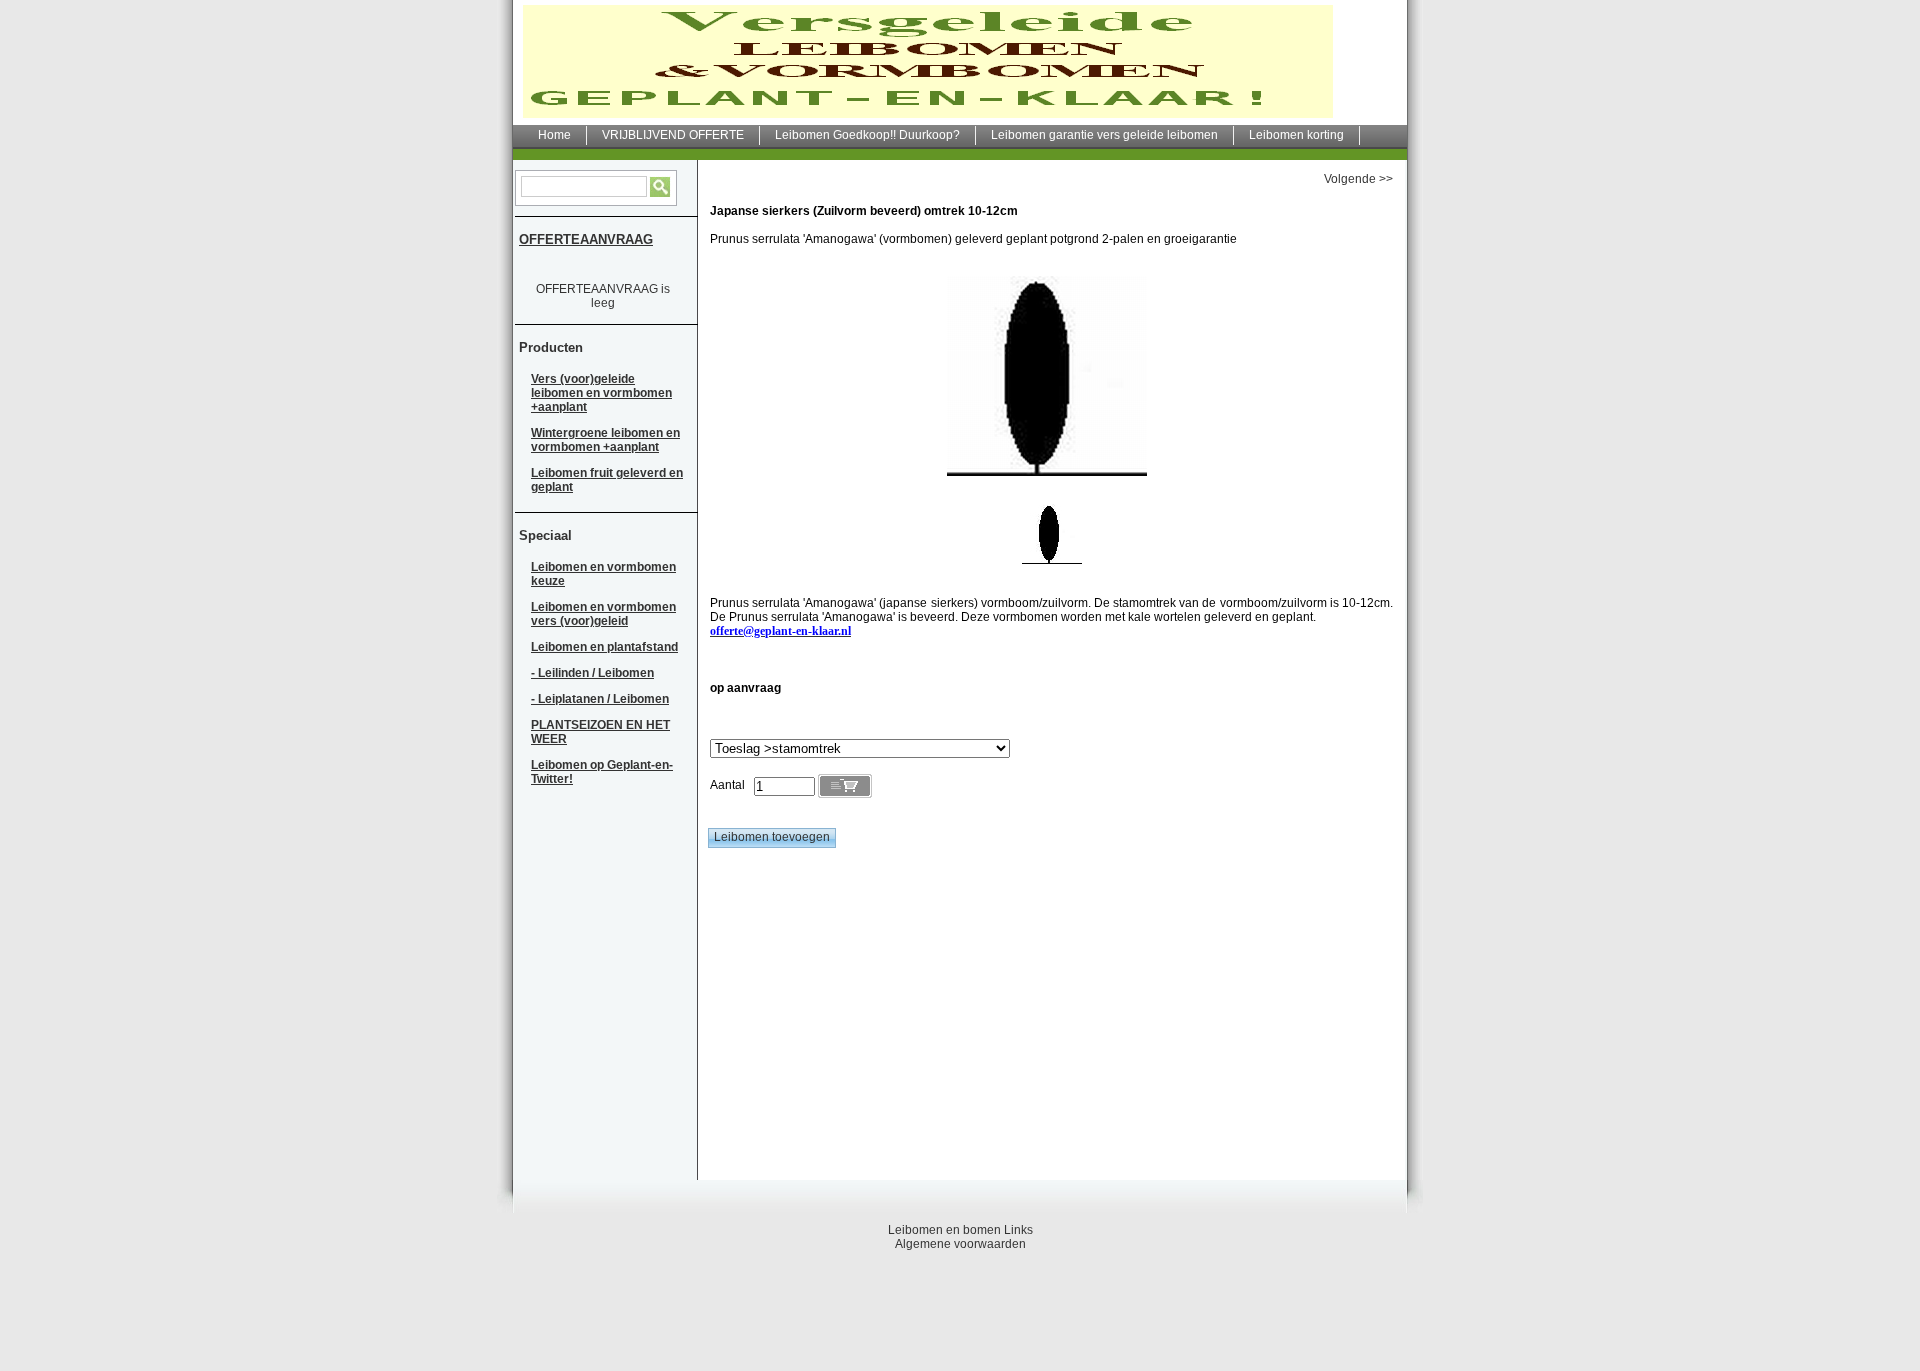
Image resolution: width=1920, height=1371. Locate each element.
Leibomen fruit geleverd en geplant (607, 480)
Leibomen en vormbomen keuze (603, 574)
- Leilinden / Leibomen (592, 673)
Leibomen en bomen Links (960, 1230)
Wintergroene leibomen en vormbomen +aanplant (605, 440)
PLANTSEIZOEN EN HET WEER (600, 732)
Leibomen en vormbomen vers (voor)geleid (603, 614)
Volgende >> (1358, 179)
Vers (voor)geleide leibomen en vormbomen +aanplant (601, 393)
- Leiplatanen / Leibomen (600, 699)
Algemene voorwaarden (960, 1244)
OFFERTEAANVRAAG (586, 239)
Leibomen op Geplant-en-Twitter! (602, 772)
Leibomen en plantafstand (604, 647)
